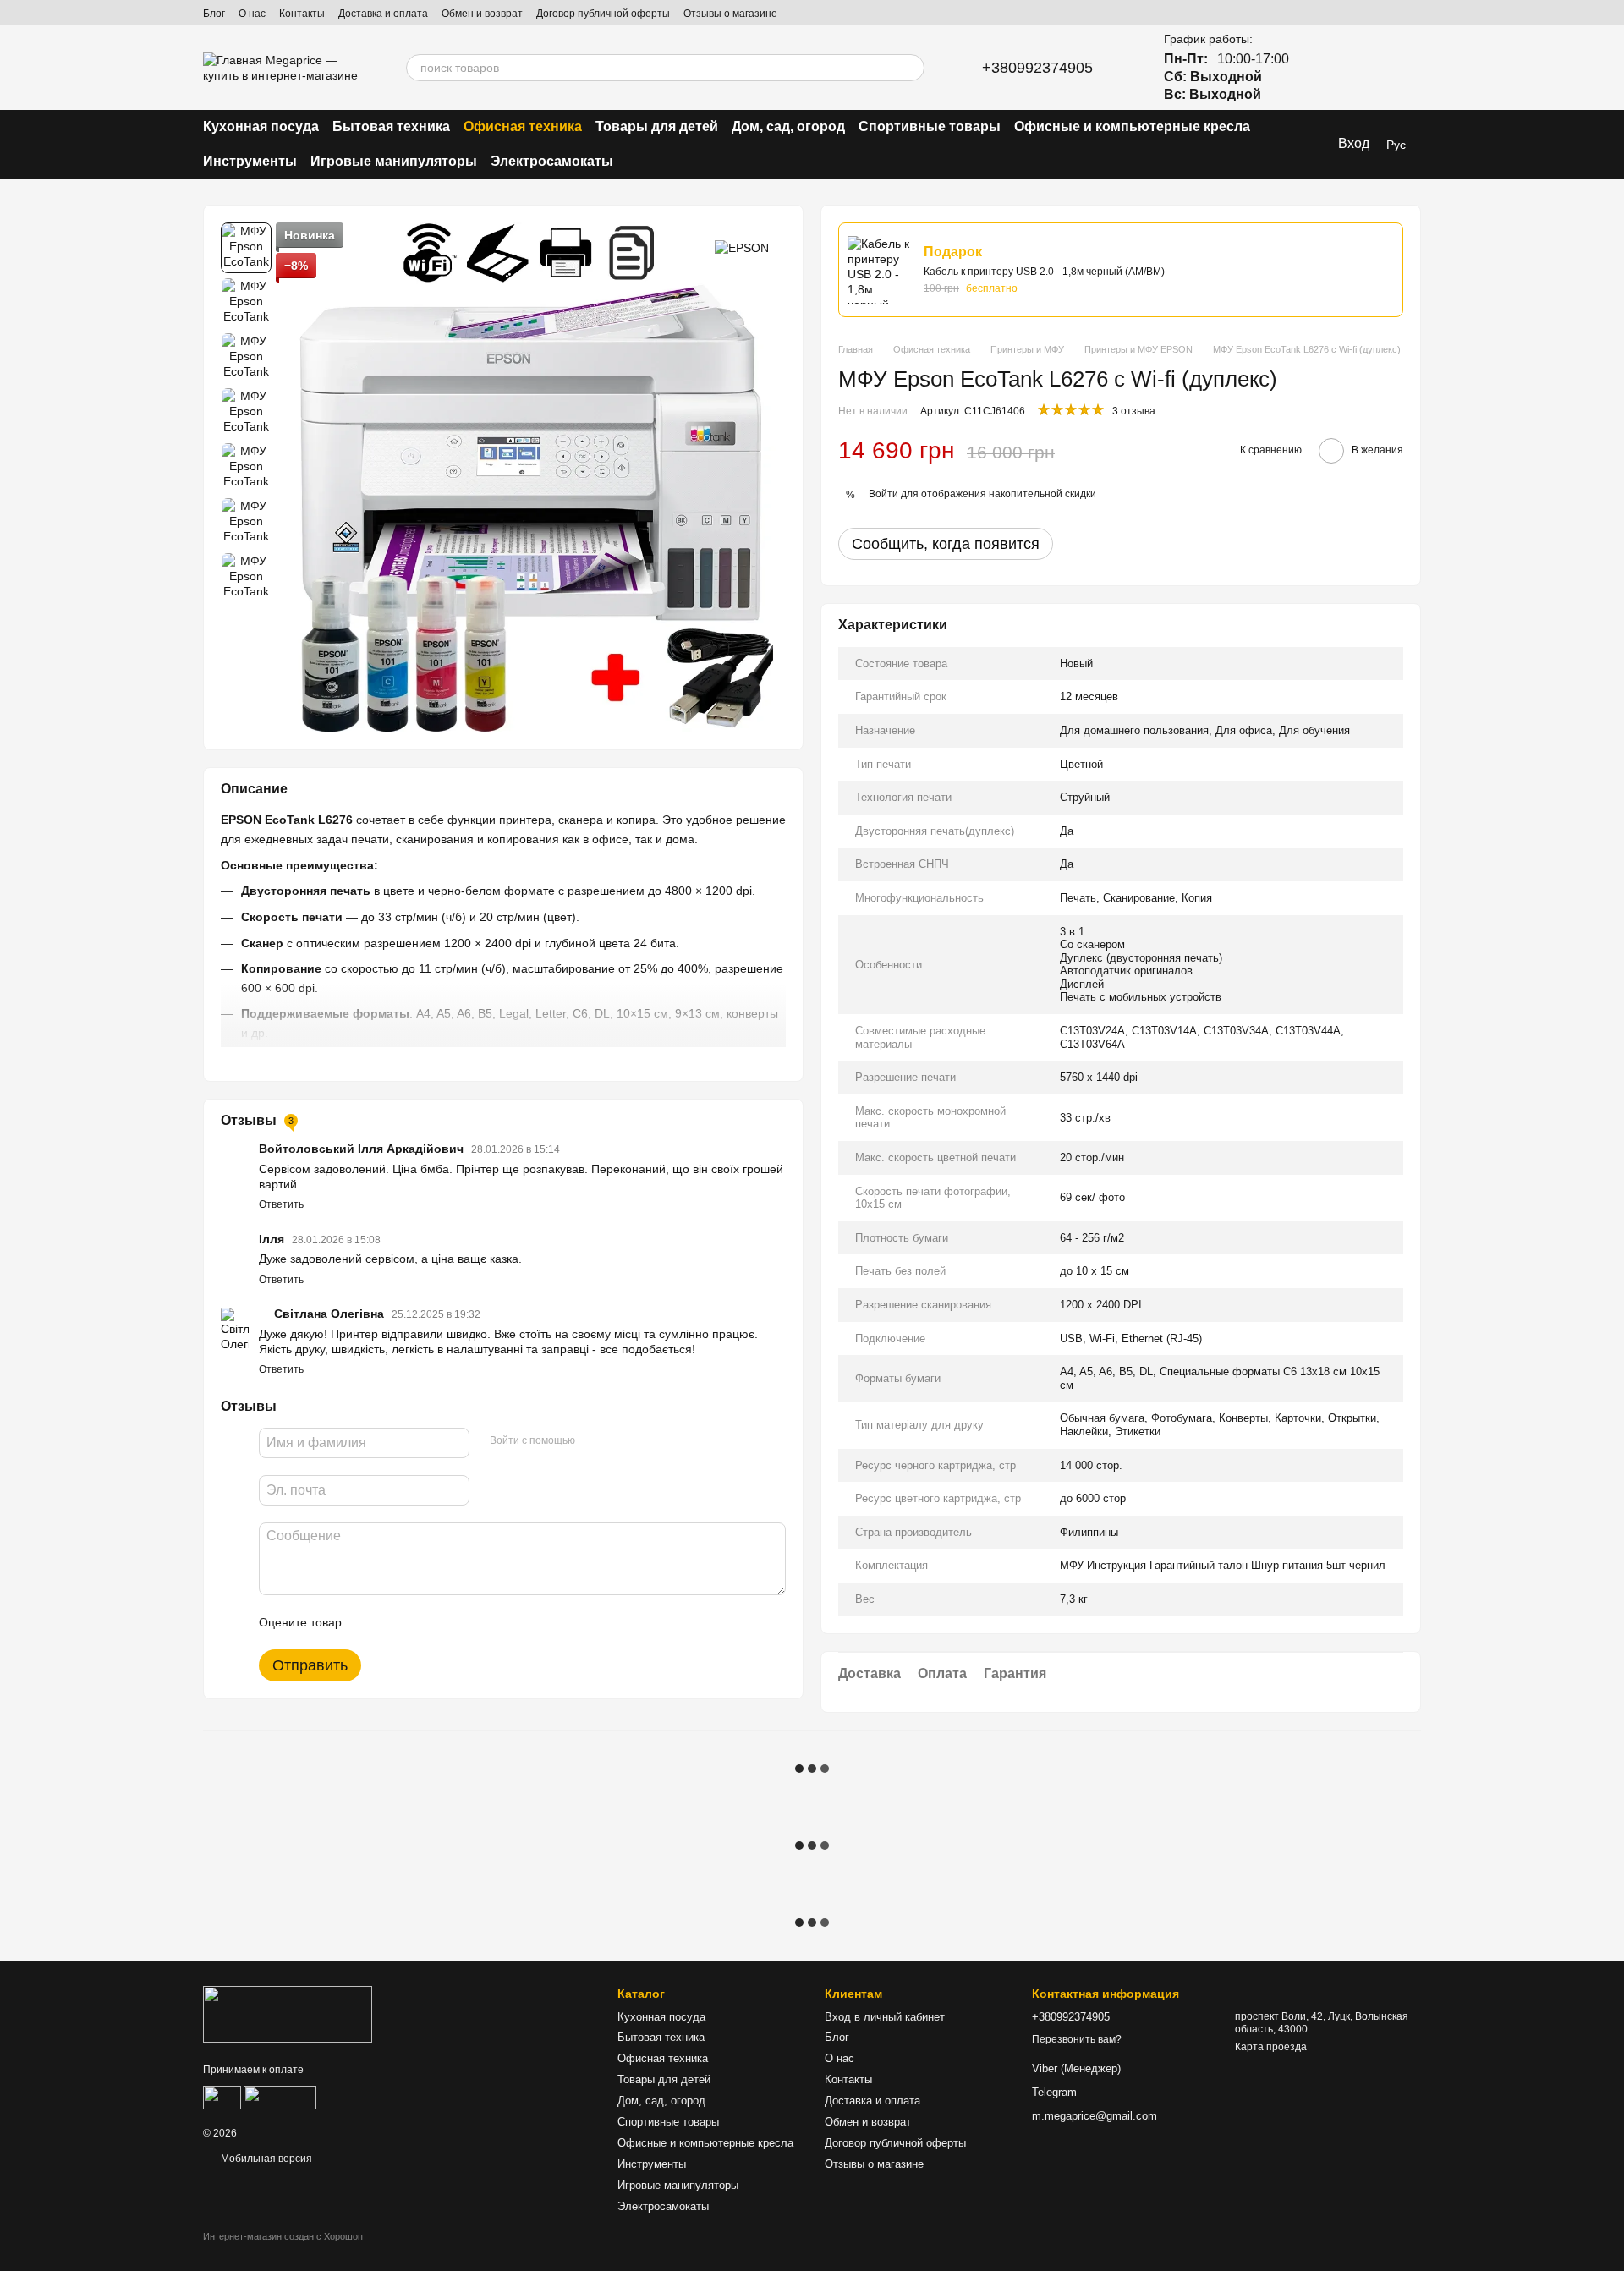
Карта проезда (1271, 2047)
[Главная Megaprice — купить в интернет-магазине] (288, 2014)
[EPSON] (742, 247)
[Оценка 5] (478, 1622)
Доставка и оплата (383, 14)
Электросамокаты (552, 161)
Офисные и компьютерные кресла (1132, 126)
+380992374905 (1037, 68)
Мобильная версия (265, 2159)
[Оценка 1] (370, 1622)
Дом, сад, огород (788, 126)
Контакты (302, 14)
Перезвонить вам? (1077, 2039)
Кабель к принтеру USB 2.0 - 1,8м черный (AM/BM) (1044, 272)
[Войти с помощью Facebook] (594, 1440)
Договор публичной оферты (603, 14)
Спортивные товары (930, 126)
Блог (214, 14)
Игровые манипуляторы (394, 161)
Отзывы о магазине (730, 14)
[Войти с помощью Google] (621, 1440)
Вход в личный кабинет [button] (885, 2017)
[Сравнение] (1319, 68)
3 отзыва (1134, 411)
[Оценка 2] (397, 1622)
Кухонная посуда (261, 126)
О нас (252, 14)
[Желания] (1363, 68)
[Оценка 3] (424, 1622)
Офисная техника (523, 126)
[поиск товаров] (911, 68)
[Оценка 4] (451, 1622)
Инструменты (250, 161)
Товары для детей (657, 126)
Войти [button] (883, 494)
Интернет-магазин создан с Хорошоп (283, 2236)
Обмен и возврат (482, 14)
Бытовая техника (391, 126)
